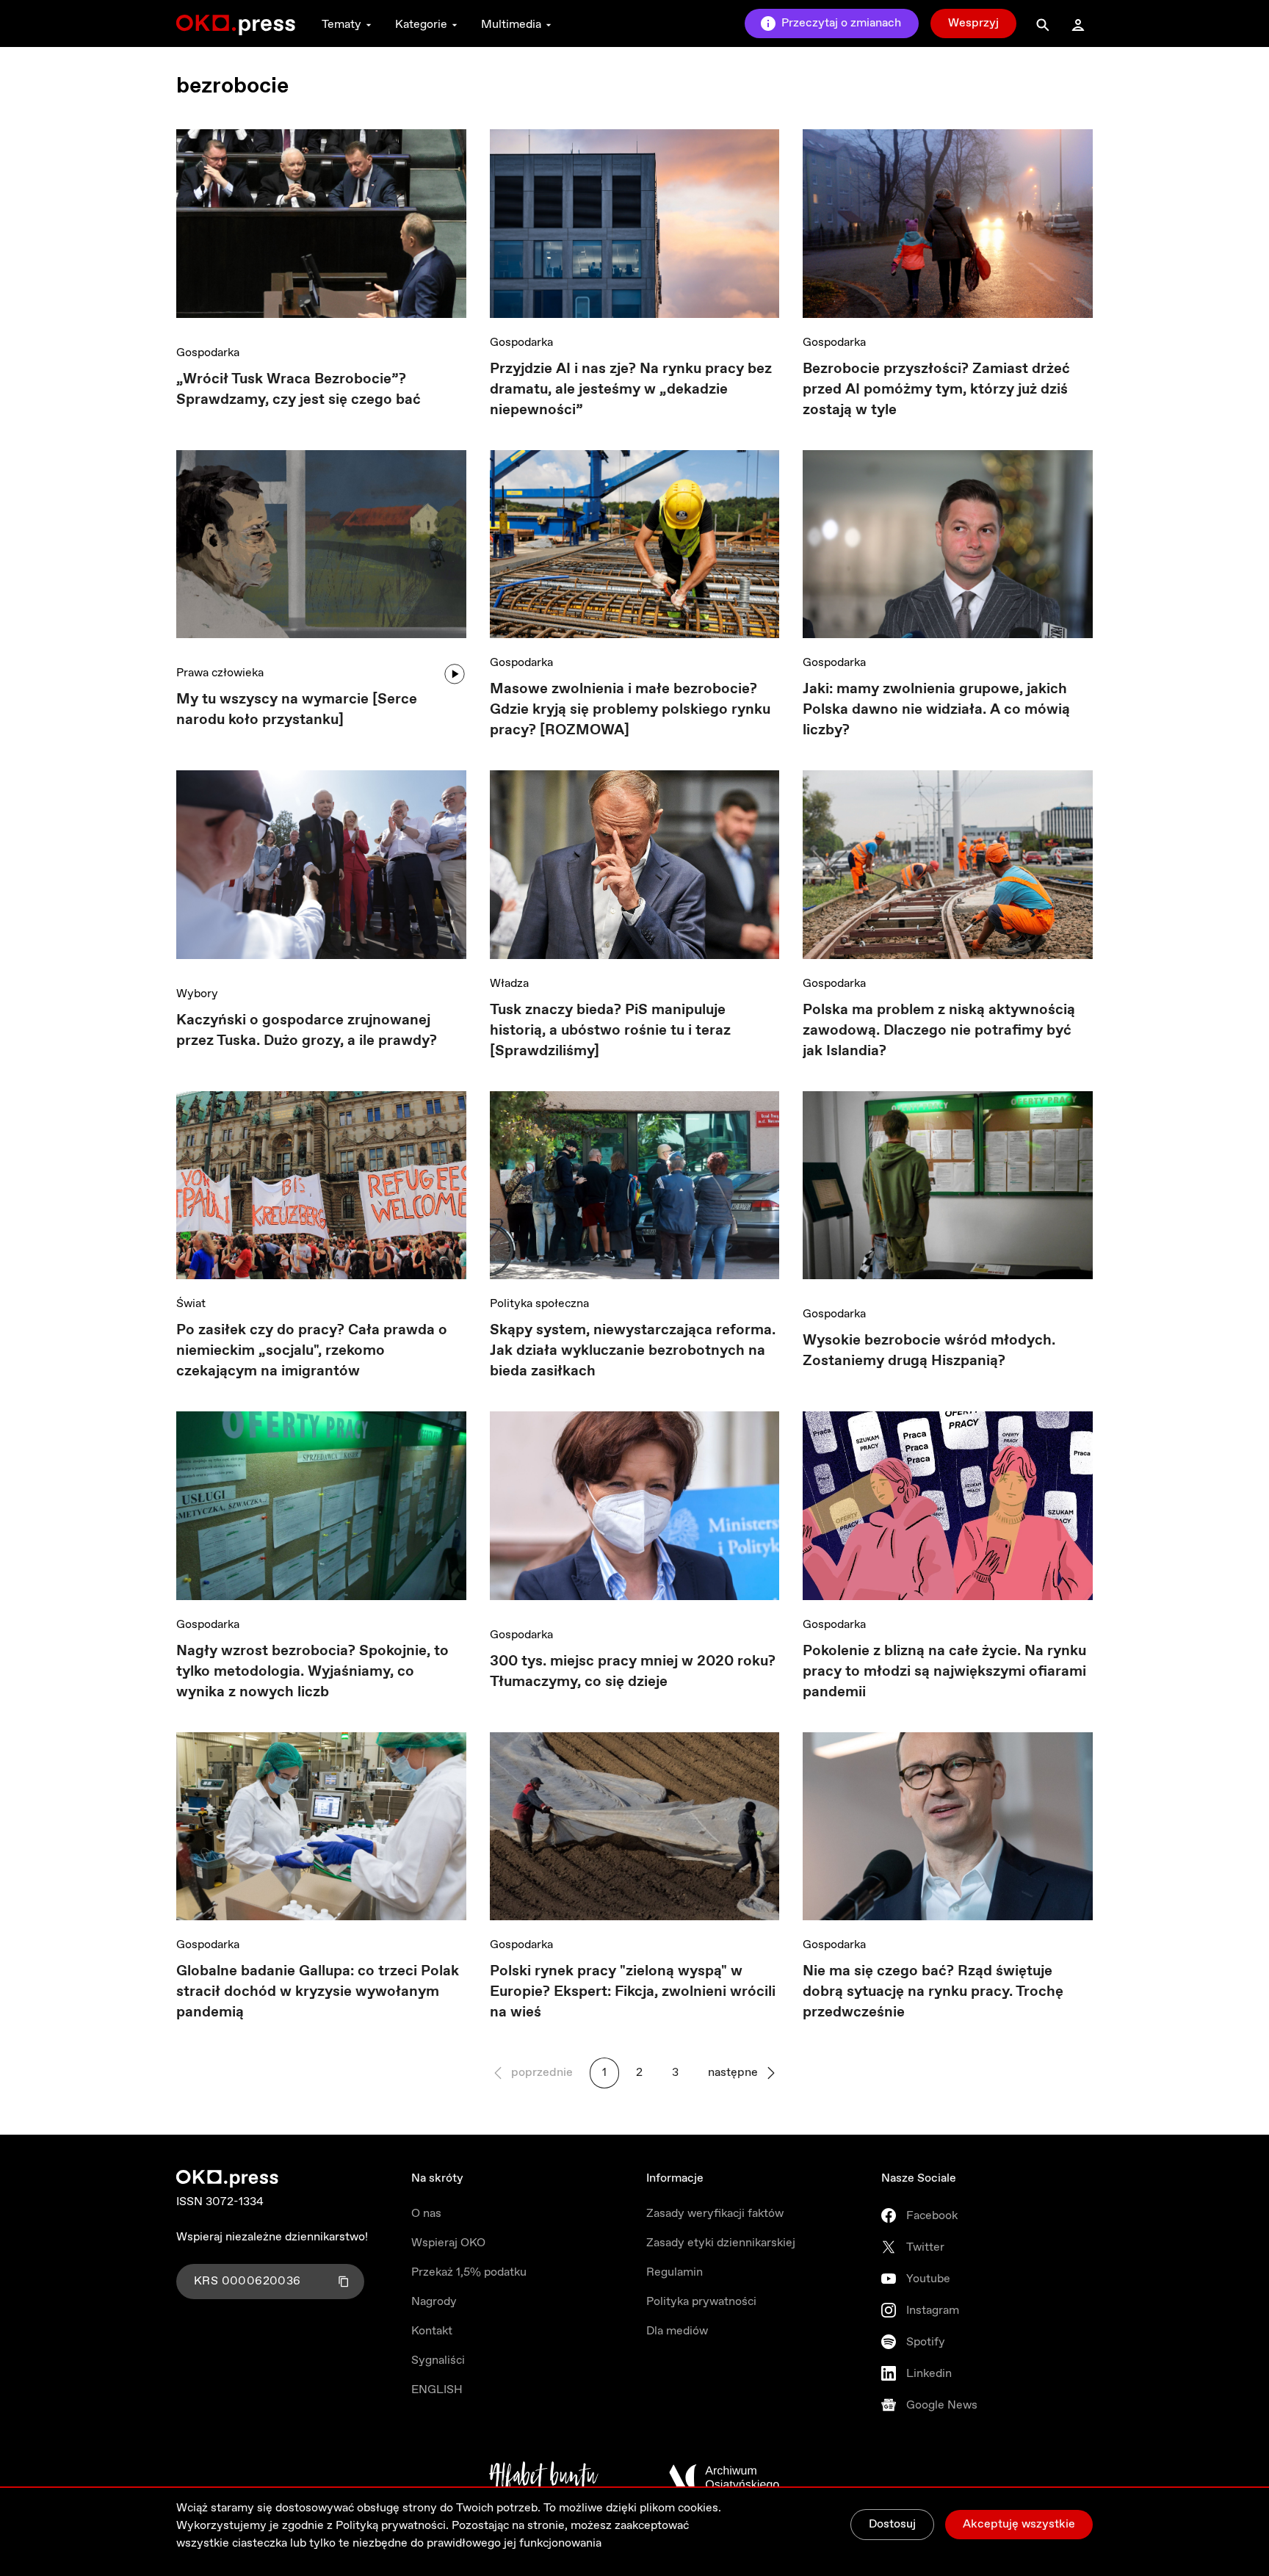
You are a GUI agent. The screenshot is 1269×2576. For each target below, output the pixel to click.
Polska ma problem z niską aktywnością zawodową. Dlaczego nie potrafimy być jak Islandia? (939, 1031)
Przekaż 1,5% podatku (469, 2272)
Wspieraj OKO (448, 2243)
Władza (509, 984)
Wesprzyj (973, 23)
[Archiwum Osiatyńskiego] (724, 2478)
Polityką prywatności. (392, 2526)
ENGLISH (437, 2390)
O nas (426, 2214)
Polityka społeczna (539, 1304)
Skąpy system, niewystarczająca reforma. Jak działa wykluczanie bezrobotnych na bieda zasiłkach (633, 1351)
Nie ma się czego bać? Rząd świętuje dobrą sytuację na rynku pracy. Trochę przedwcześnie (933, 1992)
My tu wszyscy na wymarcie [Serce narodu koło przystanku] (297, 710)
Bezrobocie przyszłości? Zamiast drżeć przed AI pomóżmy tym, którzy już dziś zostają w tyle (936, 390)
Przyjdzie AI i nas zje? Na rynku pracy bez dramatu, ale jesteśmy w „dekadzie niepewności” (631, 390)
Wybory (197, 994)
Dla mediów (677, 2331)
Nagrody (434, 2302)
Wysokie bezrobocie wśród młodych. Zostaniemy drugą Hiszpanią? (929, 1351)
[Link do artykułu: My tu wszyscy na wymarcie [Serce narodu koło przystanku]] (321, 550)
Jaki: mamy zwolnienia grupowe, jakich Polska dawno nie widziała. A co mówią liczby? (936, 710)
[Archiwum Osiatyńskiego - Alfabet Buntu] (544, 2478)
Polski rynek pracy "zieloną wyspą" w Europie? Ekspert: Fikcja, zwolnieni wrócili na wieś (633, 1992)
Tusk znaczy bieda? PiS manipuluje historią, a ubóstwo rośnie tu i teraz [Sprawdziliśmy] (610, 1031)
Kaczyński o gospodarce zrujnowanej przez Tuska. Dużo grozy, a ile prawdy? (307, 1031)
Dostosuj (892, 2524)
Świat (191, 1304)
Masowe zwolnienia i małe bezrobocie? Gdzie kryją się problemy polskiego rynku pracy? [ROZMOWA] (630, 710)
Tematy (341, 25)
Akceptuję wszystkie (1019, 2524)
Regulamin (675, 2272)
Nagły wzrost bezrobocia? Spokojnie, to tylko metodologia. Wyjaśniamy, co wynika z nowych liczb (312, 1672)
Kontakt (432, 2331)
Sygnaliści (438, 2360)
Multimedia (511, 25)
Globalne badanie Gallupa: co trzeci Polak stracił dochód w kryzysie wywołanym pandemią (318, 1992)
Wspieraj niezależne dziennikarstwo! (272, 2237)
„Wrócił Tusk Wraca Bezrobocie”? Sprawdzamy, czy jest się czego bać (299, 390)
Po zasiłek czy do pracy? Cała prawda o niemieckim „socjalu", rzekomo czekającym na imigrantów (312, 1351)
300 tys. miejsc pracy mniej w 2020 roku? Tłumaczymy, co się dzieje (633, 1672)
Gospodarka (208, 353)
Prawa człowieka (220, 673)
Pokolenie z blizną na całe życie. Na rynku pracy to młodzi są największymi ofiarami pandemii (944, 1672)
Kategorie (421, 25)
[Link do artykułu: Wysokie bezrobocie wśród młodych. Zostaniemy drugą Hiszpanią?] (948, 1191)
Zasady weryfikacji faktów (715, 2214)
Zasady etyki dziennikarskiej (721, 2243)
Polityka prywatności (701, 2302)
